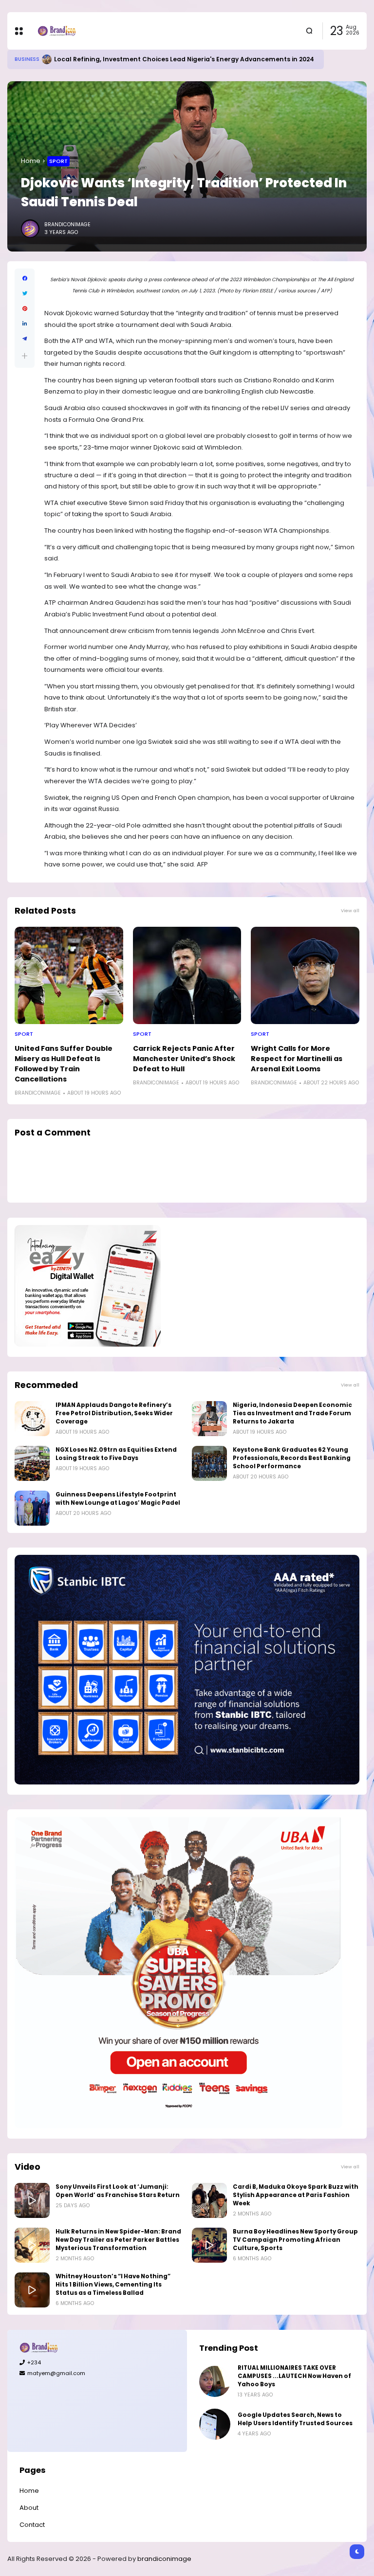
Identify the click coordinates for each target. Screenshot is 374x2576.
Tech (21, 59)
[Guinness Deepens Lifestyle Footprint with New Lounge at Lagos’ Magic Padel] (32, 1508)
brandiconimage (164, 2559)
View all (350, 910)
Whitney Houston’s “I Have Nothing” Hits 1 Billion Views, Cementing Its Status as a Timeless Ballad (113, 2285)
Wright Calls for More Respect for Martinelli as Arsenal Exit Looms (297, 1059)
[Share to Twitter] (25, 294)
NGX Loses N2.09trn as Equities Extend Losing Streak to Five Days (116, 1454)
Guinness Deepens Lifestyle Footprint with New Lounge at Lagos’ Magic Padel (118, 1499)
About (29, 2508)
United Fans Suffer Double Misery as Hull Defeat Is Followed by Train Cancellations (64, 1064)
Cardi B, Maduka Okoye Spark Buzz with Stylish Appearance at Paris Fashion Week (296, 2195)
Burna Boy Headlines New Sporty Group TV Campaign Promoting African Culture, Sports (295, 2240)
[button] (25, 356)
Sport (58, 161)
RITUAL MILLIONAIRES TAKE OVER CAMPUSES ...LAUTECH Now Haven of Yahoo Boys (294, 2376)
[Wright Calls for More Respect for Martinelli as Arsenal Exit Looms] (305, 975)
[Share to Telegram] (25, 339)
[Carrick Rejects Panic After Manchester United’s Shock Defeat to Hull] (187, 975)
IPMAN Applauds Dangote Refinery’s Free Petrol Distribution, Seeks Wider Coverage (114, 1413)
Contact (32, 2525)
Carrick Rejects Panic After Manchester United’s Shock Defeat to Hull (184, 1059)
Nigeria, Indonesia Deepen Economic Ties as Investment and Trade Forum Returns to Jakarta (292, 1413)
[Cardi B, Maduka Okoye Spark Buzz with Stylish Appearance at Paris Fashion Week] (209, 2200)
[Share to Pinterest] (25, 309)
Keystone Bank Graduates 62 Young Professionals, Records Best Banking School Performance (292, 1458)
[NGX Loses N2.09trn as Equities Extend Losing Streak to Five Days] (32, 1463)
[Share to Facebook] (25, 279)
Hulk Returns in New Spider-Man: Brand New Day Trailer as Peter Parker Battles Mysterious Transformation (118, 2240)
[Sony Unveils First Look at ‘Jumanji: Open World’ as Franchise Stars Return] (32, 2200)
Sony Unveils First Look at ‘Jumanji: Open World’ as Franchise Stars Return (118, 2191)
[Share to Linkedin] (25, 324)
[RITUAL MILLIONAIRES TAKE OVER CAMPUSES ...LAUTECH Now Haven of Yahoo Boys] (215, 2381)
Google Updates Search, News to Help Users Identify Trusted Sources (155, 59)
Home (31, 161)
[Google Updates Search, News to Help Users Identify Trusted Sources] (36, 59)
